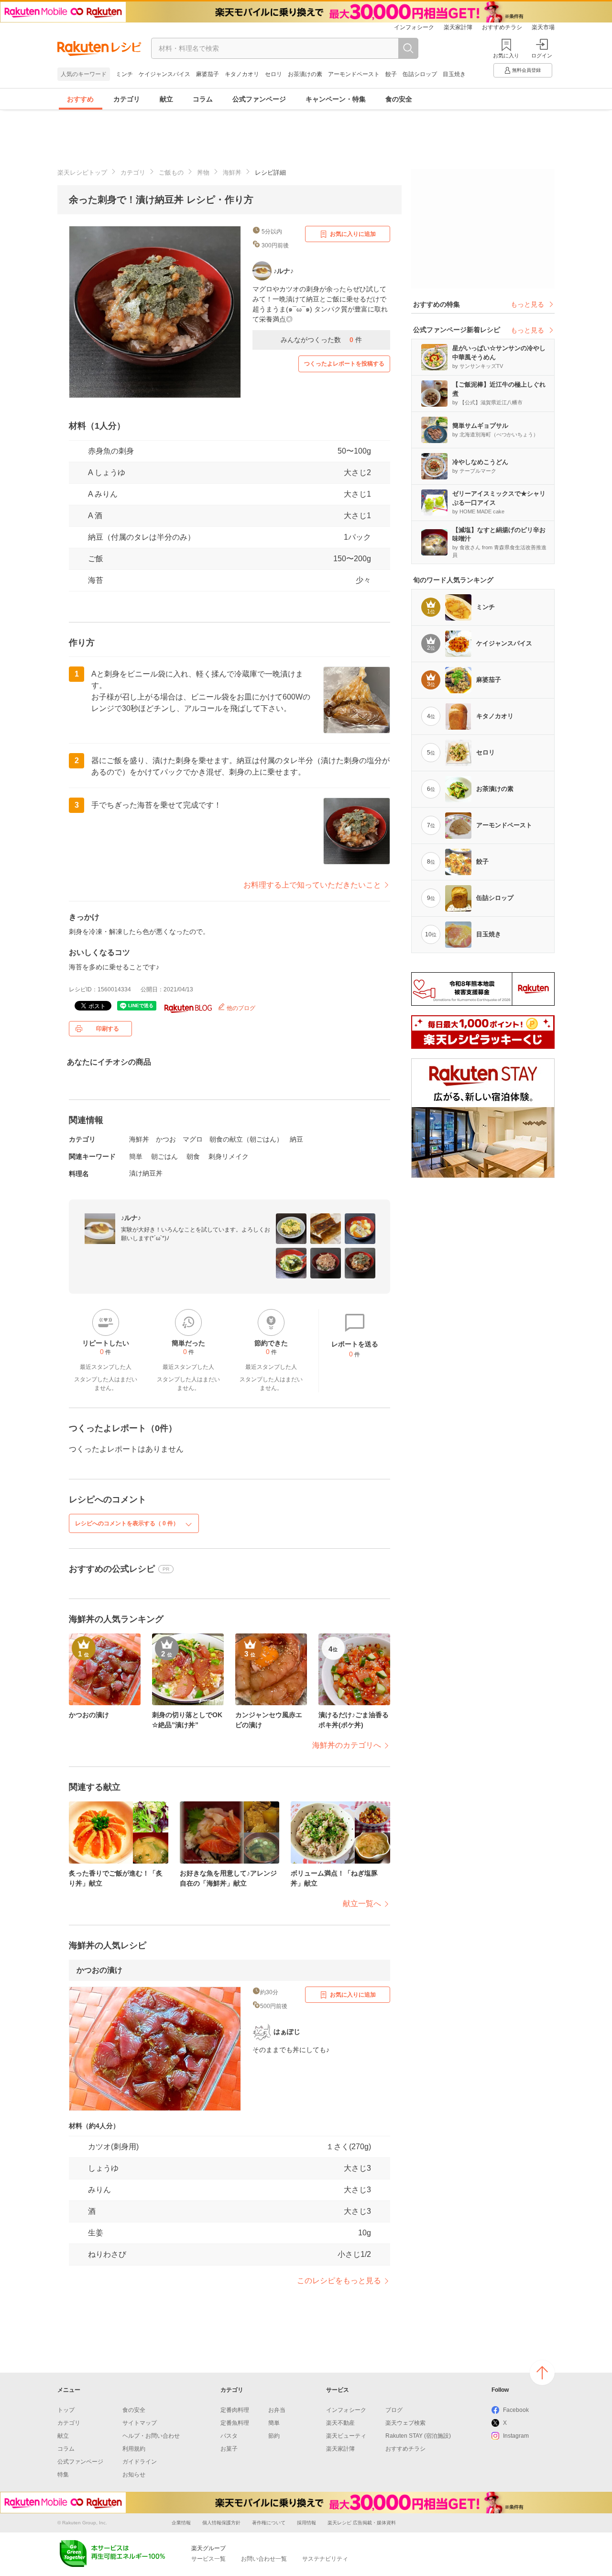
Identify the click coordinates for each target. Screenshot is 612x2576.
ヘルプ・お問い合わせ (151, 2436)
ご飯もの (171, 172)
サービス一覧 (208, 2559)
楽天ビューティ (346, 2436)
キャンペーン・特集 (336, 99)
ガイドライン (140, 2462)
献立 (166, 99)
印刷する (108, 1029)
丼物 (203, 172)
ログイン (542, 56)
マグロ (193, 1139)
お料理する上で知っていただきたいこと (312, 885)
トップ (66, 2410)
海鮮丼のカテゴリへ (347, 1745)
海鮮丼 (232, 172)
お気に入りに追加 (353, 234)
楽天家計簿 (458, 27)
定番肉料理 (235, 2410)
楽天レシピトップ (82, 172)
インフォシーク (414, 27)
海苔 (96, 580)
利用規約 (134, 2449)
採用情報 (306, 2523)
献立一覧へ (362, 1904)
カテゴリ (127, 99)
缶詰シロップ (420, 74)
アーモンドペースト (354, 74)
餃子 (391, 74)
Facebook (516, 2410)
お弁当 (277, 2410)
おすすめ (80, 99)
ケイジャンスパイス (164, 74)
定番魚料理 (235, 2423)
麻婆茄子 (208, 74)
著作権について (269, 2523)
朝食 (193, 1156)
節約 (274, 2436)
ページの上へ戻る (542, 2373)
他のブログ (240, 1008)
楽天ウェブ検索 (405, 2423)
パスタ (229, 2436)
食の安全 (399, 99)
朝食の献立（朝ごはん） (246, 1139)
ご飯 (96, 559)
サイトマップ (140, 2423)
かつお (166, 1139)
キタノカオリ (242, 74)
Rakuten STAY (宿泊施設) (418, 2436)
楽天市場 (543, 27)
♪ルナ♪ (131, 1218)
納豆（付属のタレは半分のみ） (142, 537)
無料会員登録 (526, 70)
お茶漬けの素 (305, 74)
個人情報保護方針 (221, 2523)
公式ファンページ (259, 99)
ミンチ (124, 74)
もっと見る (527, 304)
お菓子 (229, 2449)
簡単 (136, 1156)
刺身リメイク (229, 1156)
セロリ (273, 74)
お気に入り (506, 56)
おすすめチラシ (502, 27)
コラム (203, 99)
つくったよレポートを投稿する (344, 364)
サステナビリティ (325, 2559)
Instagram (516, 2436)
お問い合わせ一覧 (264, 2559)
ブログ (394, 2410)
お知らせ (134, 2475)
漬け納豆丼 (146, 1173)
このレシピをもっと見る (339, 2281)
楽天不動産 (340, 2423)
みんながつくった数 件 (321, 340)
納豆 (296, 1139)
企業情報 (181, 2523)
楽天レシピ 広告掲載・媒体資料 (362, 2523)
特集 (63, 2475)
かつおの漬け (99, 1970)
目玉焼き (454, 74)
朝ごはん (164, 1156)
